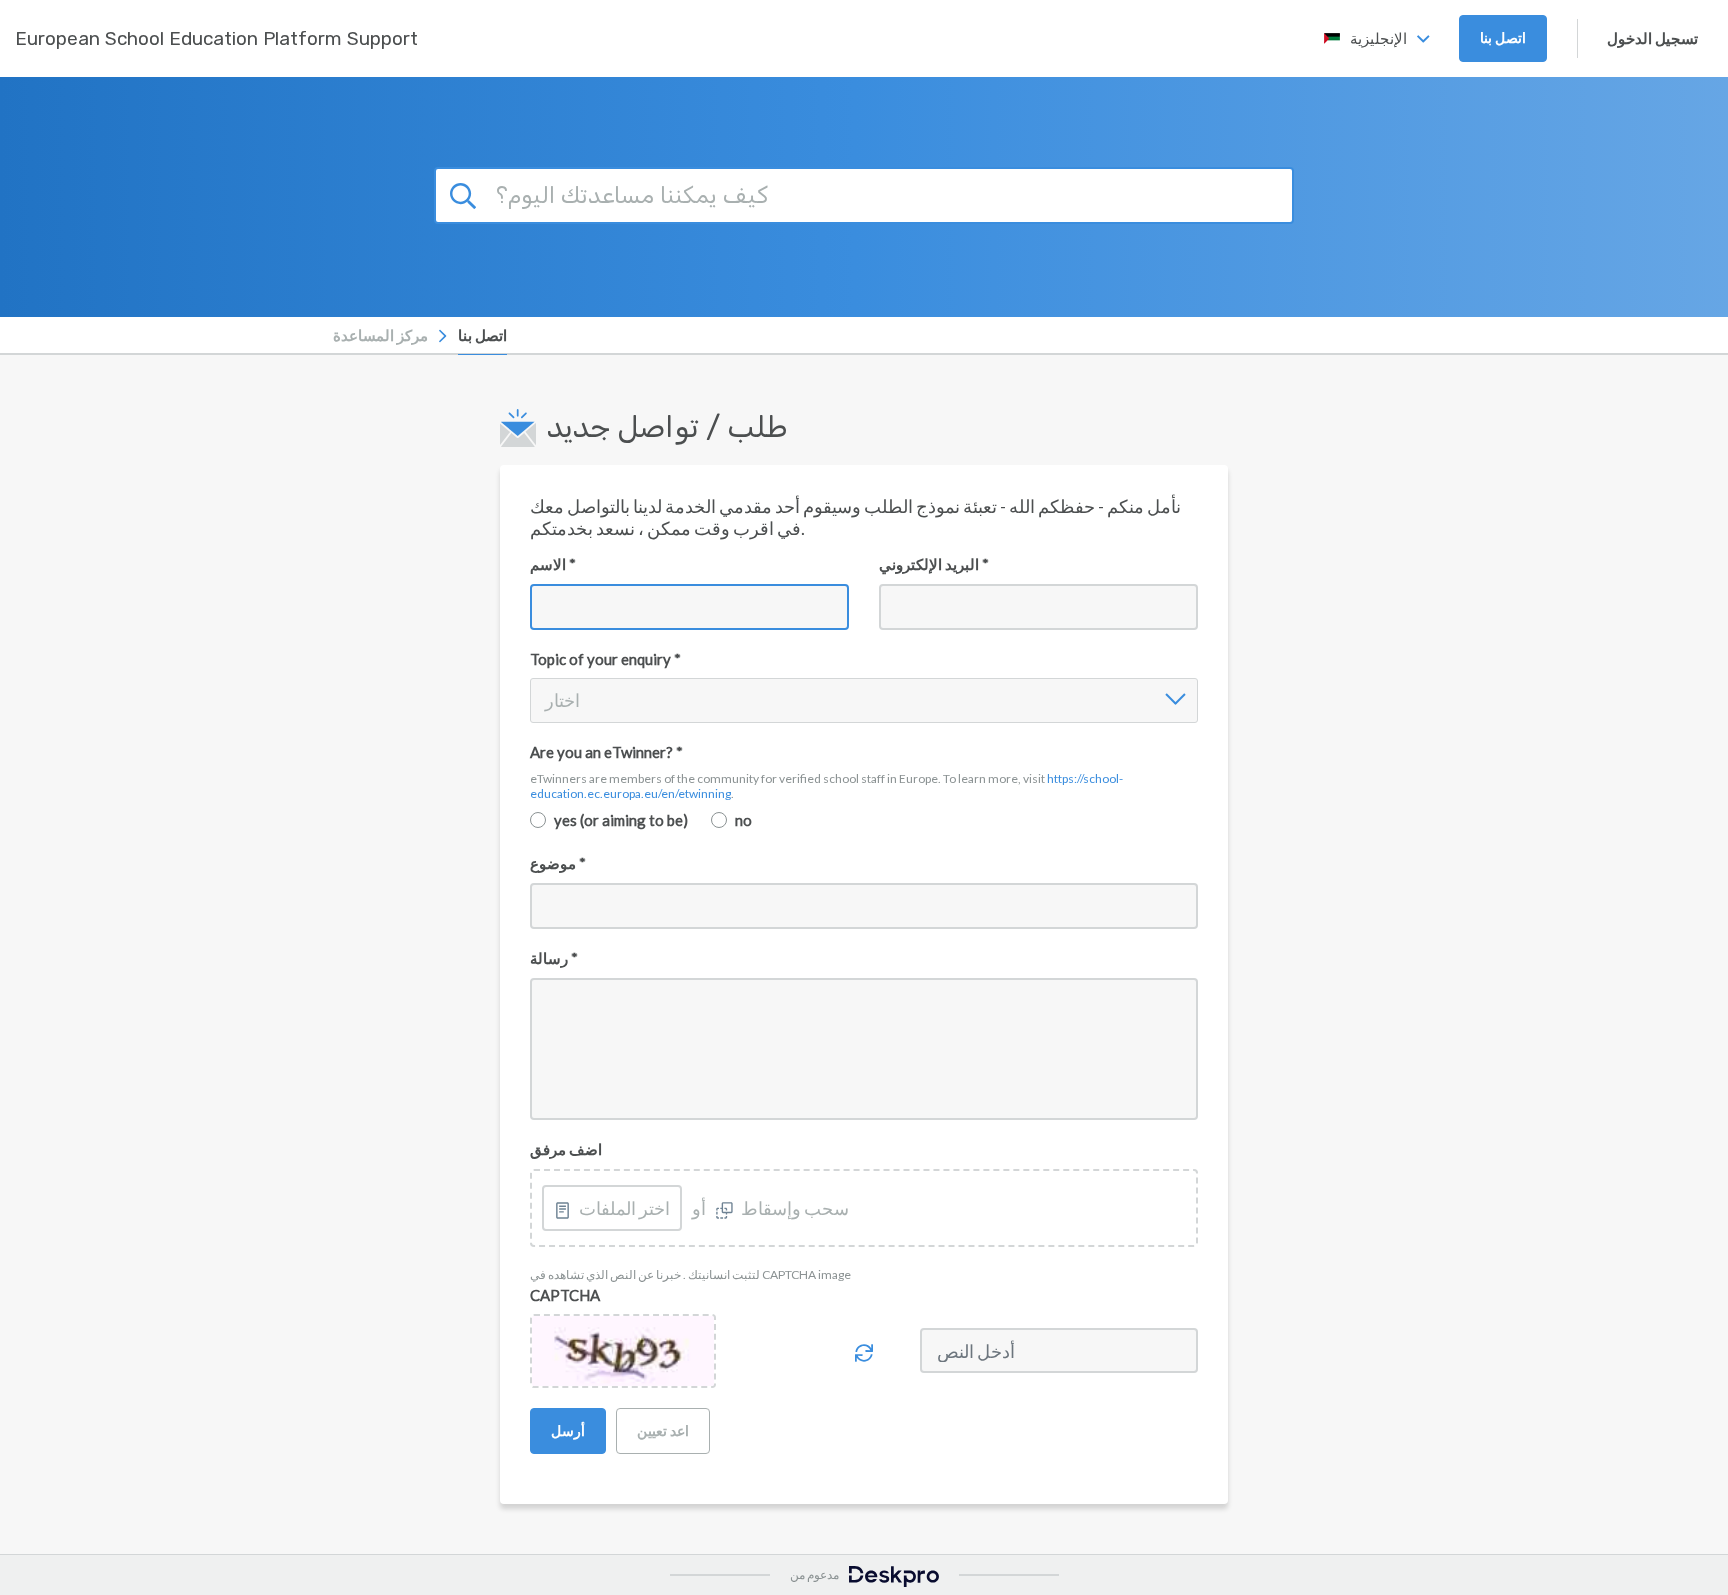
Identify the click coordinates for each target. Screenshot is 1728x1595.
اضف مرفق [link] (566, 1149)
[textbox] (864, 1049)
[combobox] (546, 700)
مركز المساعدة (380, 335)
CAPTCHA (565, 1295)
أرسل (568, 1430)
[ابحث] (466, 193)
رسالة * (554, 958)
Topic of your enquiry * (605, 659)
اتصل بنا (1503, 37)
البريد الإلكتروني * (934, 564)
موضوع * (558, 863)
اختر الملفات (624, 1208)
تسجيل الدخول (1652, 38)
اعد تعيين (663, 1430)
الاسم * (553, 564)
